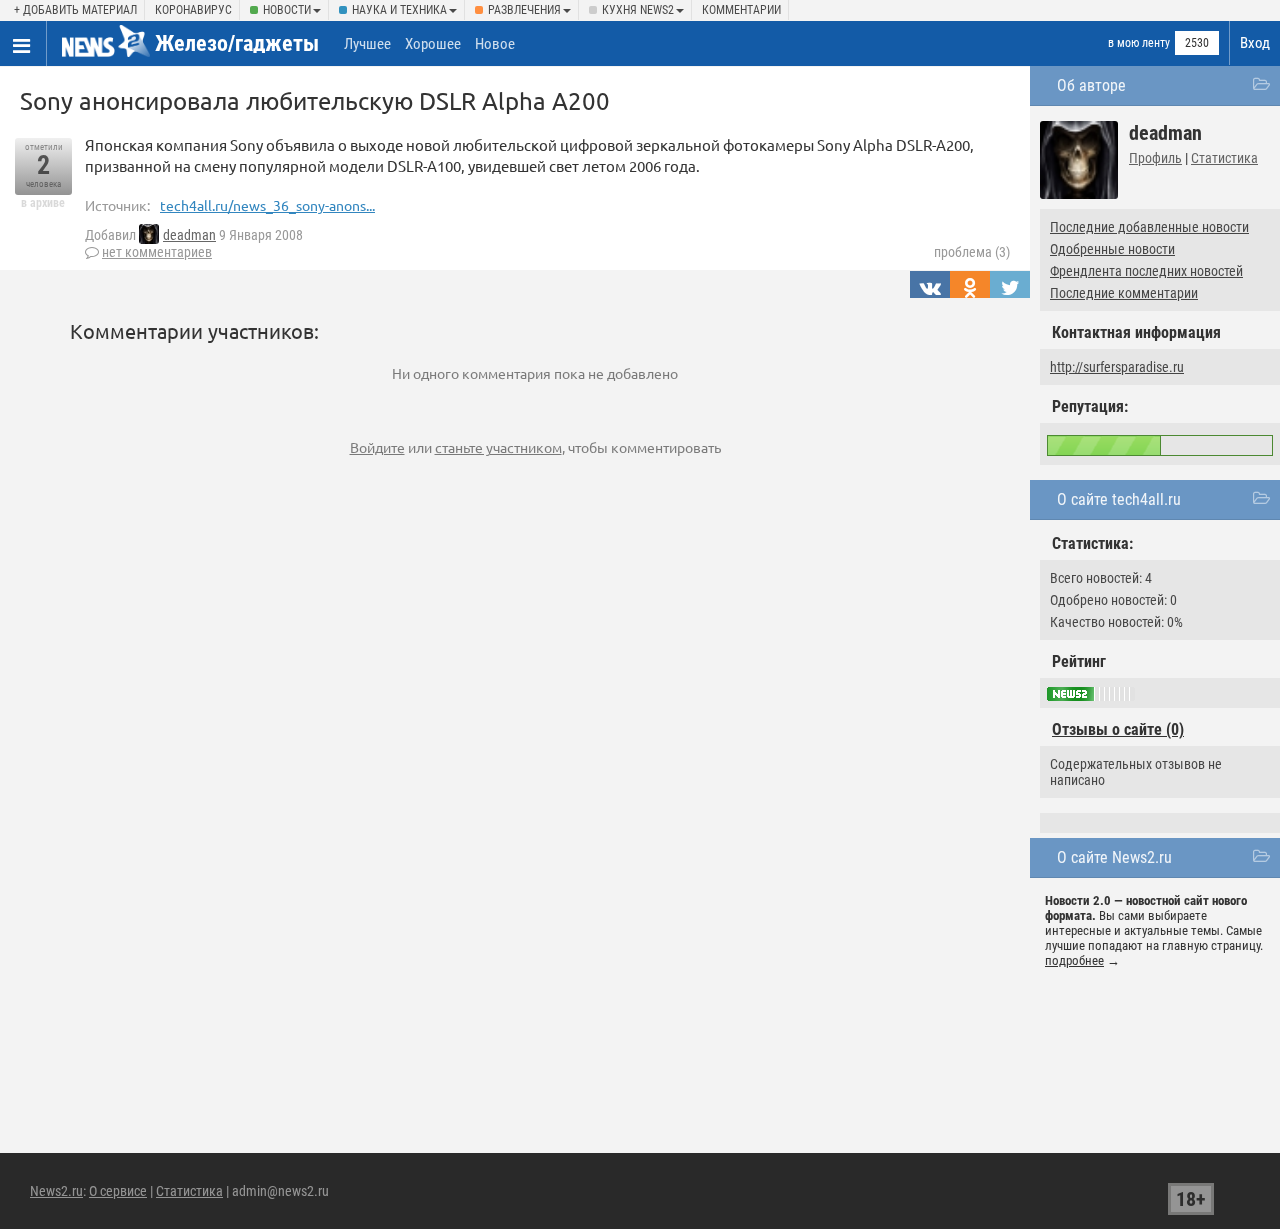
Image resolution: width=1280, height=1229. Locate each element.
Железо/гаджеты (237, 43)
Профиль (1155, 158)
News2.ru (56, 1191)
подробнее (1074, 960)
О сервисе (118, 1191)
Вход (1255, 43)
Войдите (377, 447)
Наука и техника (399, 10)
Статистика (1224, 158)
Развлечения (524, 10)
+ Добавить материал (75, 10)
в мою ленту (1139, 43)
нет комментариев (157, 252)
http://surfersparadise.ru (1117, 367)
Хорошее (433, 44)
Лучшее (367, 44)
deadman (189, 235)
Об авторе (1091, 85)
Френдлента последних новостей (1146, 271)
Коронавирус (193, 10)
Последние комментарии (1124, 293)
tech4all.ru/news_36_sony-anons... (267, 205)
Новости (287, 10)
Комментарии (741, 10)
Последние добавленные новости (1149, 227)
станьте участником (498, 447)
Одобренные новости (1112, 249)
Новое (495, 44)
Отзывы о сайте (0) (1118, 729)
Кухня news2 (638, 10)
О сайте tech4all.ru (1119, 499)
